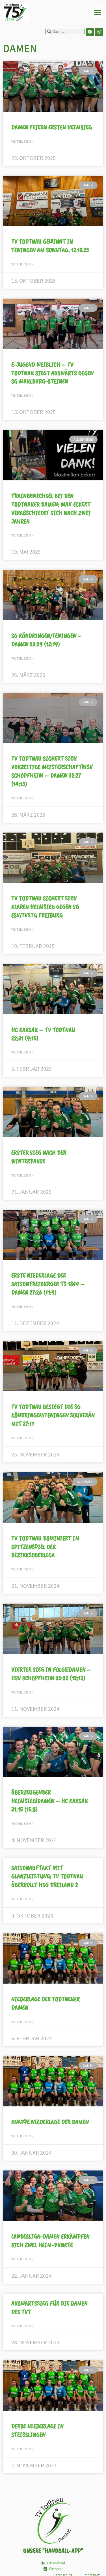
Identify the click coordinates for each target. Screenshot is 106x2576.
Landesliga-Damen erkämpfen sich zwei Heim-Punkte (50, 2241)
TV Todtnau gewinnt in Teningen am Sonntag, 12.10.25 (50, 246)
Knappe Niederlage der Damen (50, 2122)
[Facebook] (90, 32)
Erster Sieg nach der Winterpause (39, 1157)
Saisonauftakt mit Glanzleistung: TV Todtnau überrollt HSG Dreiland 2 (47, 1876)
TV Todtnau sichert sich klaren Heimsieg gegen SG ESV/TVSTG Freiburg (45, 907)
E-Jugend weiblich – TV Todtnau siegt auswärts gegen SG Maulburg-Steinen (52, 373)
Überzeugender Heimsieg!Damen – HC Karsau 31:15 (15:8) (50, 1801)
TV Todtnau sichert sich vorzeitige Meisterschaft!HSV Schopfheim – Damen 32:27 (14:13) (52, 771)
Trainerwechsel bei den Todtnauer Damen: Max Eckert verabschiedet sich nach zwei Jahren (51, 509)
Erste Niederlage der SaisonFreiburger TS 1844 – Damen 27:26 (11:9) (48, 1284)
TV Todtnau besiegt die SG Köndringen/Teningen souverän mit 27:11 (53, 1415)
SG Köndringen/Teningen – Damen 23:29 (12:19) (47, 640)
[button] (98, 13)
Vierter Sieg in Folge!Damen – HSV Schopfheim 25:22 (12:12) (51, 1674)
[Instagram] (99, 32)
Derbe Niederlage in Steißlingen (37, 2430)
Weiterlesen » (22, 141)
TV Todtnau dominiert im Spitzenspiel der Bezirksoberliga (46, 1547)
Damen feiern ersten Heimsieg (52, 127)
